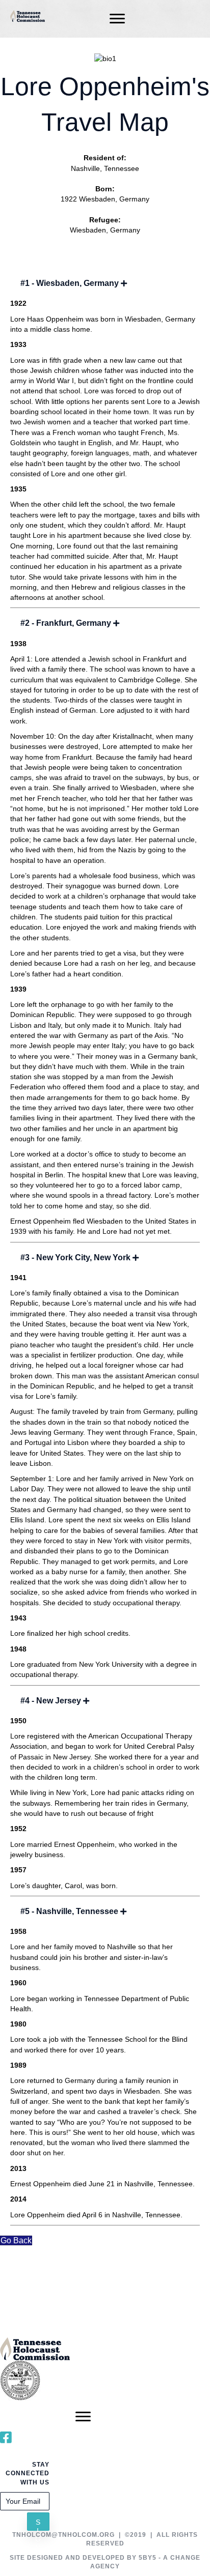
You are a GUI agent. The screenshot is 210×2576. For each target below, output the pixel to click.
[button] (38, 2522)
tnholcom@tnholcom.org (63, 2535)
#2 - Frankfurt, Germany (66, 623)
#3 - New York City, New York (75, 1257)
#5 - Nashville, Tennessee (69, 1911)
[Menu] (117, 19)
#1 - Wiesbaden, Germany (70, 283)
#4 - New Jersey (51, 1701)
